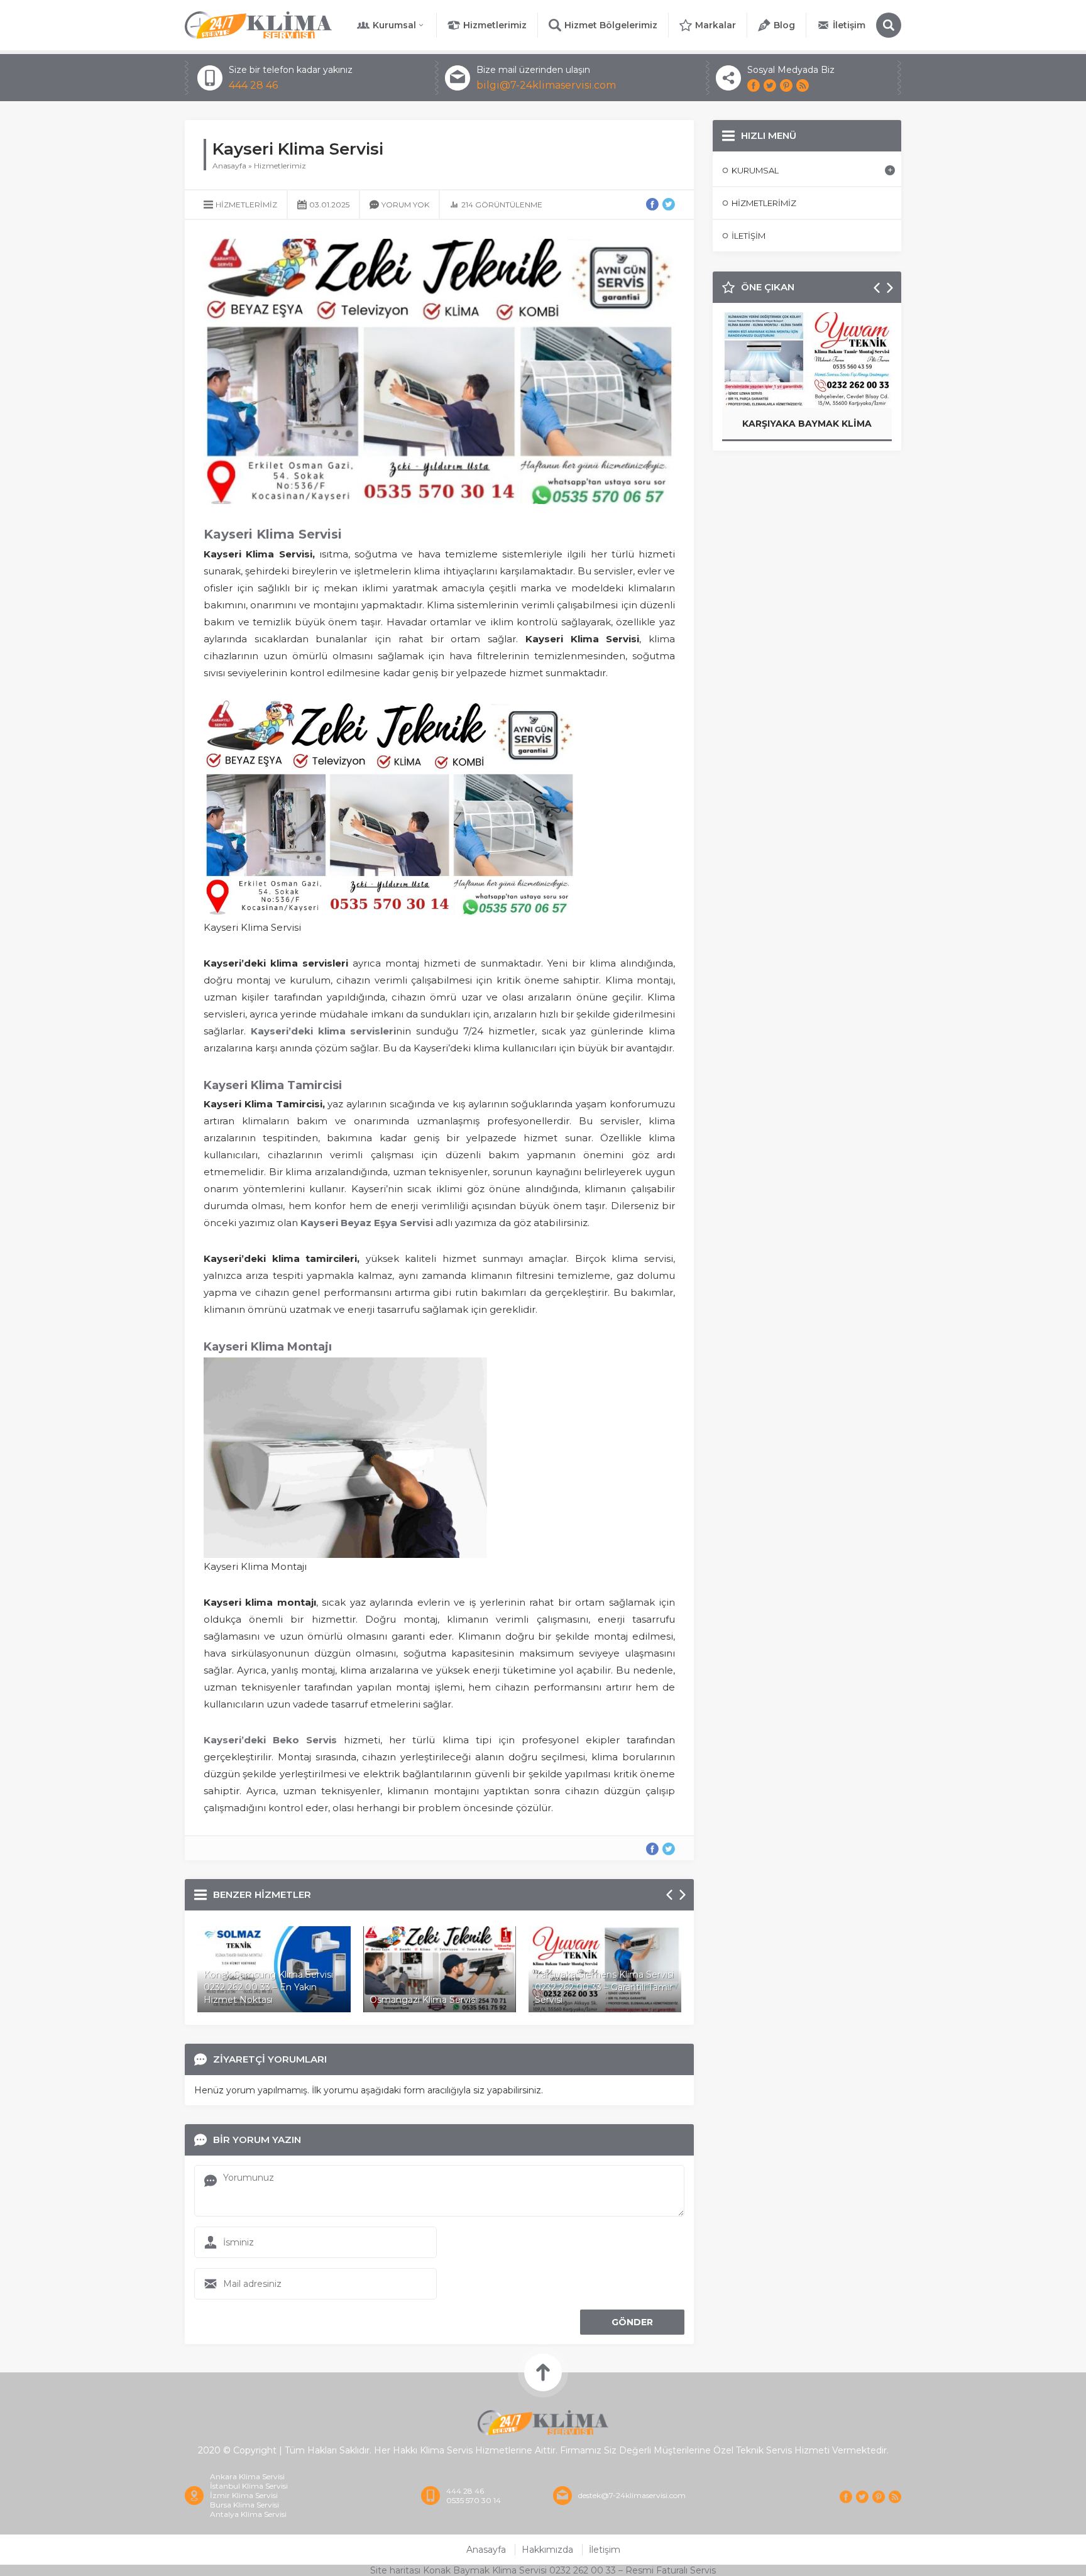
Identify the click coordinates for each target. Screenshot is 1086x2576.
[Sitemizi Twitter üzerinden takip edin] (770, 85)
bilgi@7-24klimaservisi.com (546, 85)
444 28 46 (253, 85)
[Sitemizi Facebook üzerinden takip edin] (754, 85)
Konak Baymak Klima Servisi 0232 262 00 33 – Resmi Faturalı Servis (569, 2570)
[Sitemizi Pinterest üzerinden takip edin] (786, 85)
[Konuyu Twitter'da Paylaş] (669, 204)
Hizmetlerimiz (495, 25)
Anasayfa (229, 166)
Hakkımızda (547, 2550)
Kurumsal (394, 25)
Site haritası (395, 2570)
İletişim (849, 25)
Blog (784, 25)
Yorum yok (405, 205)
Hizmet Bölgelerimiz (611, 25)
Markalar (716, 25)
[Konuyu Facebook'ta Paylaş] (652, 204)
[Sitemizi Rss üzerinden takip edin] (803, 85)
